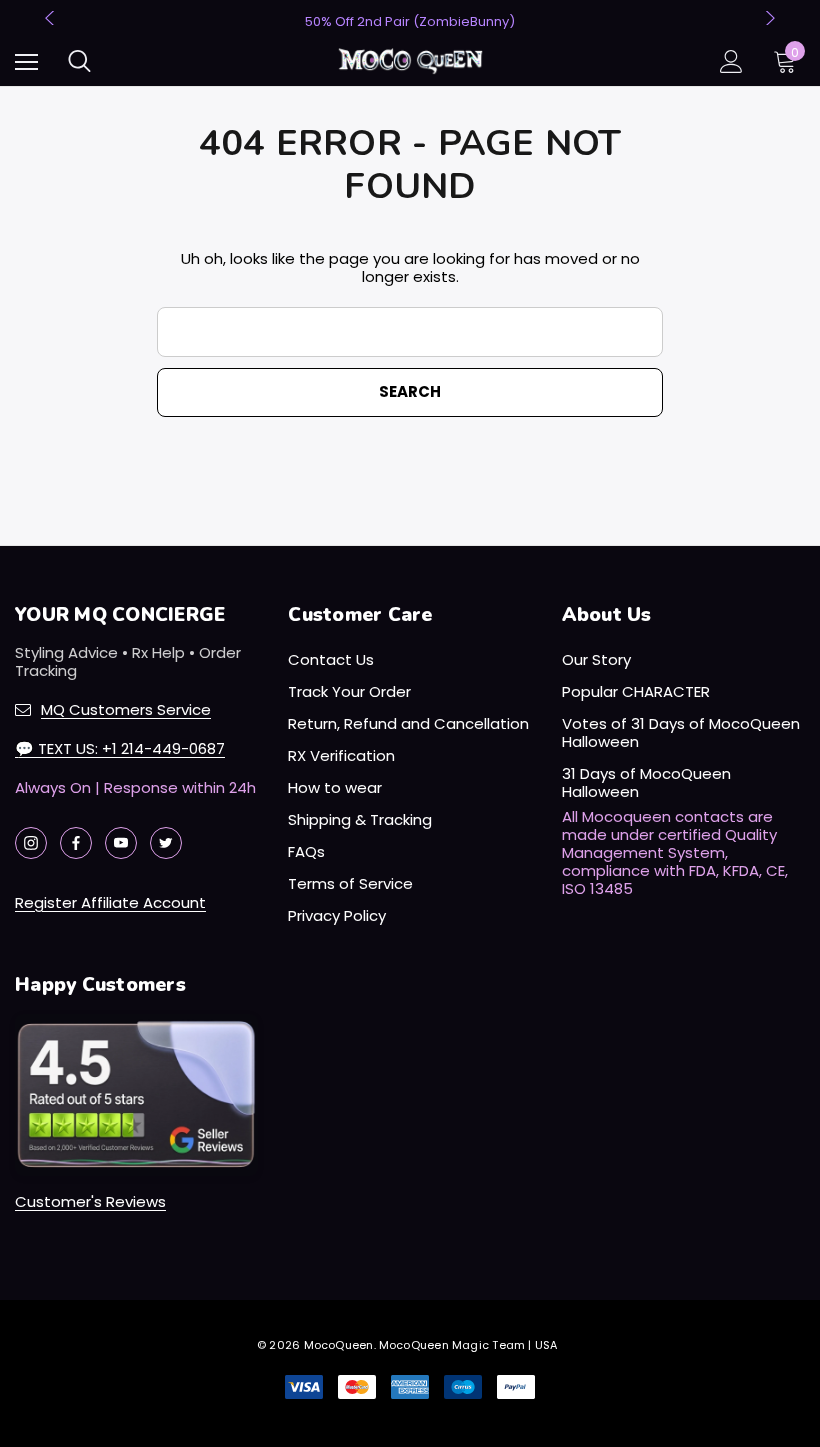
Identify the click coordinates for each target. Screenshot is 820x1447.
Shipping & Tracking (360, 819)
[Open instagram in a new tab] (31, 843)
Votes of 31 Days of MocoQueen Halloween (681, 732)
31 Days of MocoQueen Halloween (646, 782)
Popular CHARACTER (636, 691)
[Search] (79, 61)
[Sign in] (731, 61)
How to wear (335, 787)
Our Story (596, 659)
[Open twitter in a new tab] (166, 843)
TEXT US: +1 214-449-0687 (120, 748)
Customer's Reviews (90, 1201)
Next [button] (768, 18)
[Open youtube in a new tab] (121, 843)
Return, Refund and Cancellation (408, 723)
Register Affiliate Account (110, 902)
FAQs (306, 851)
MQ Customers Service (126, 709)
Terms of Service (350, 883)
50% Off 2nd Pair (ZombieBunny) (410, 21)
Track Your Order (349, 691)
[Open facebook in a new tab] (76, 843)
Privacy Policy (337, 915)
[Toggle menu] (26, 61)
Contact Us (331, 659)
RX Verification (341, 755)
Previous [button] (52, 18)
